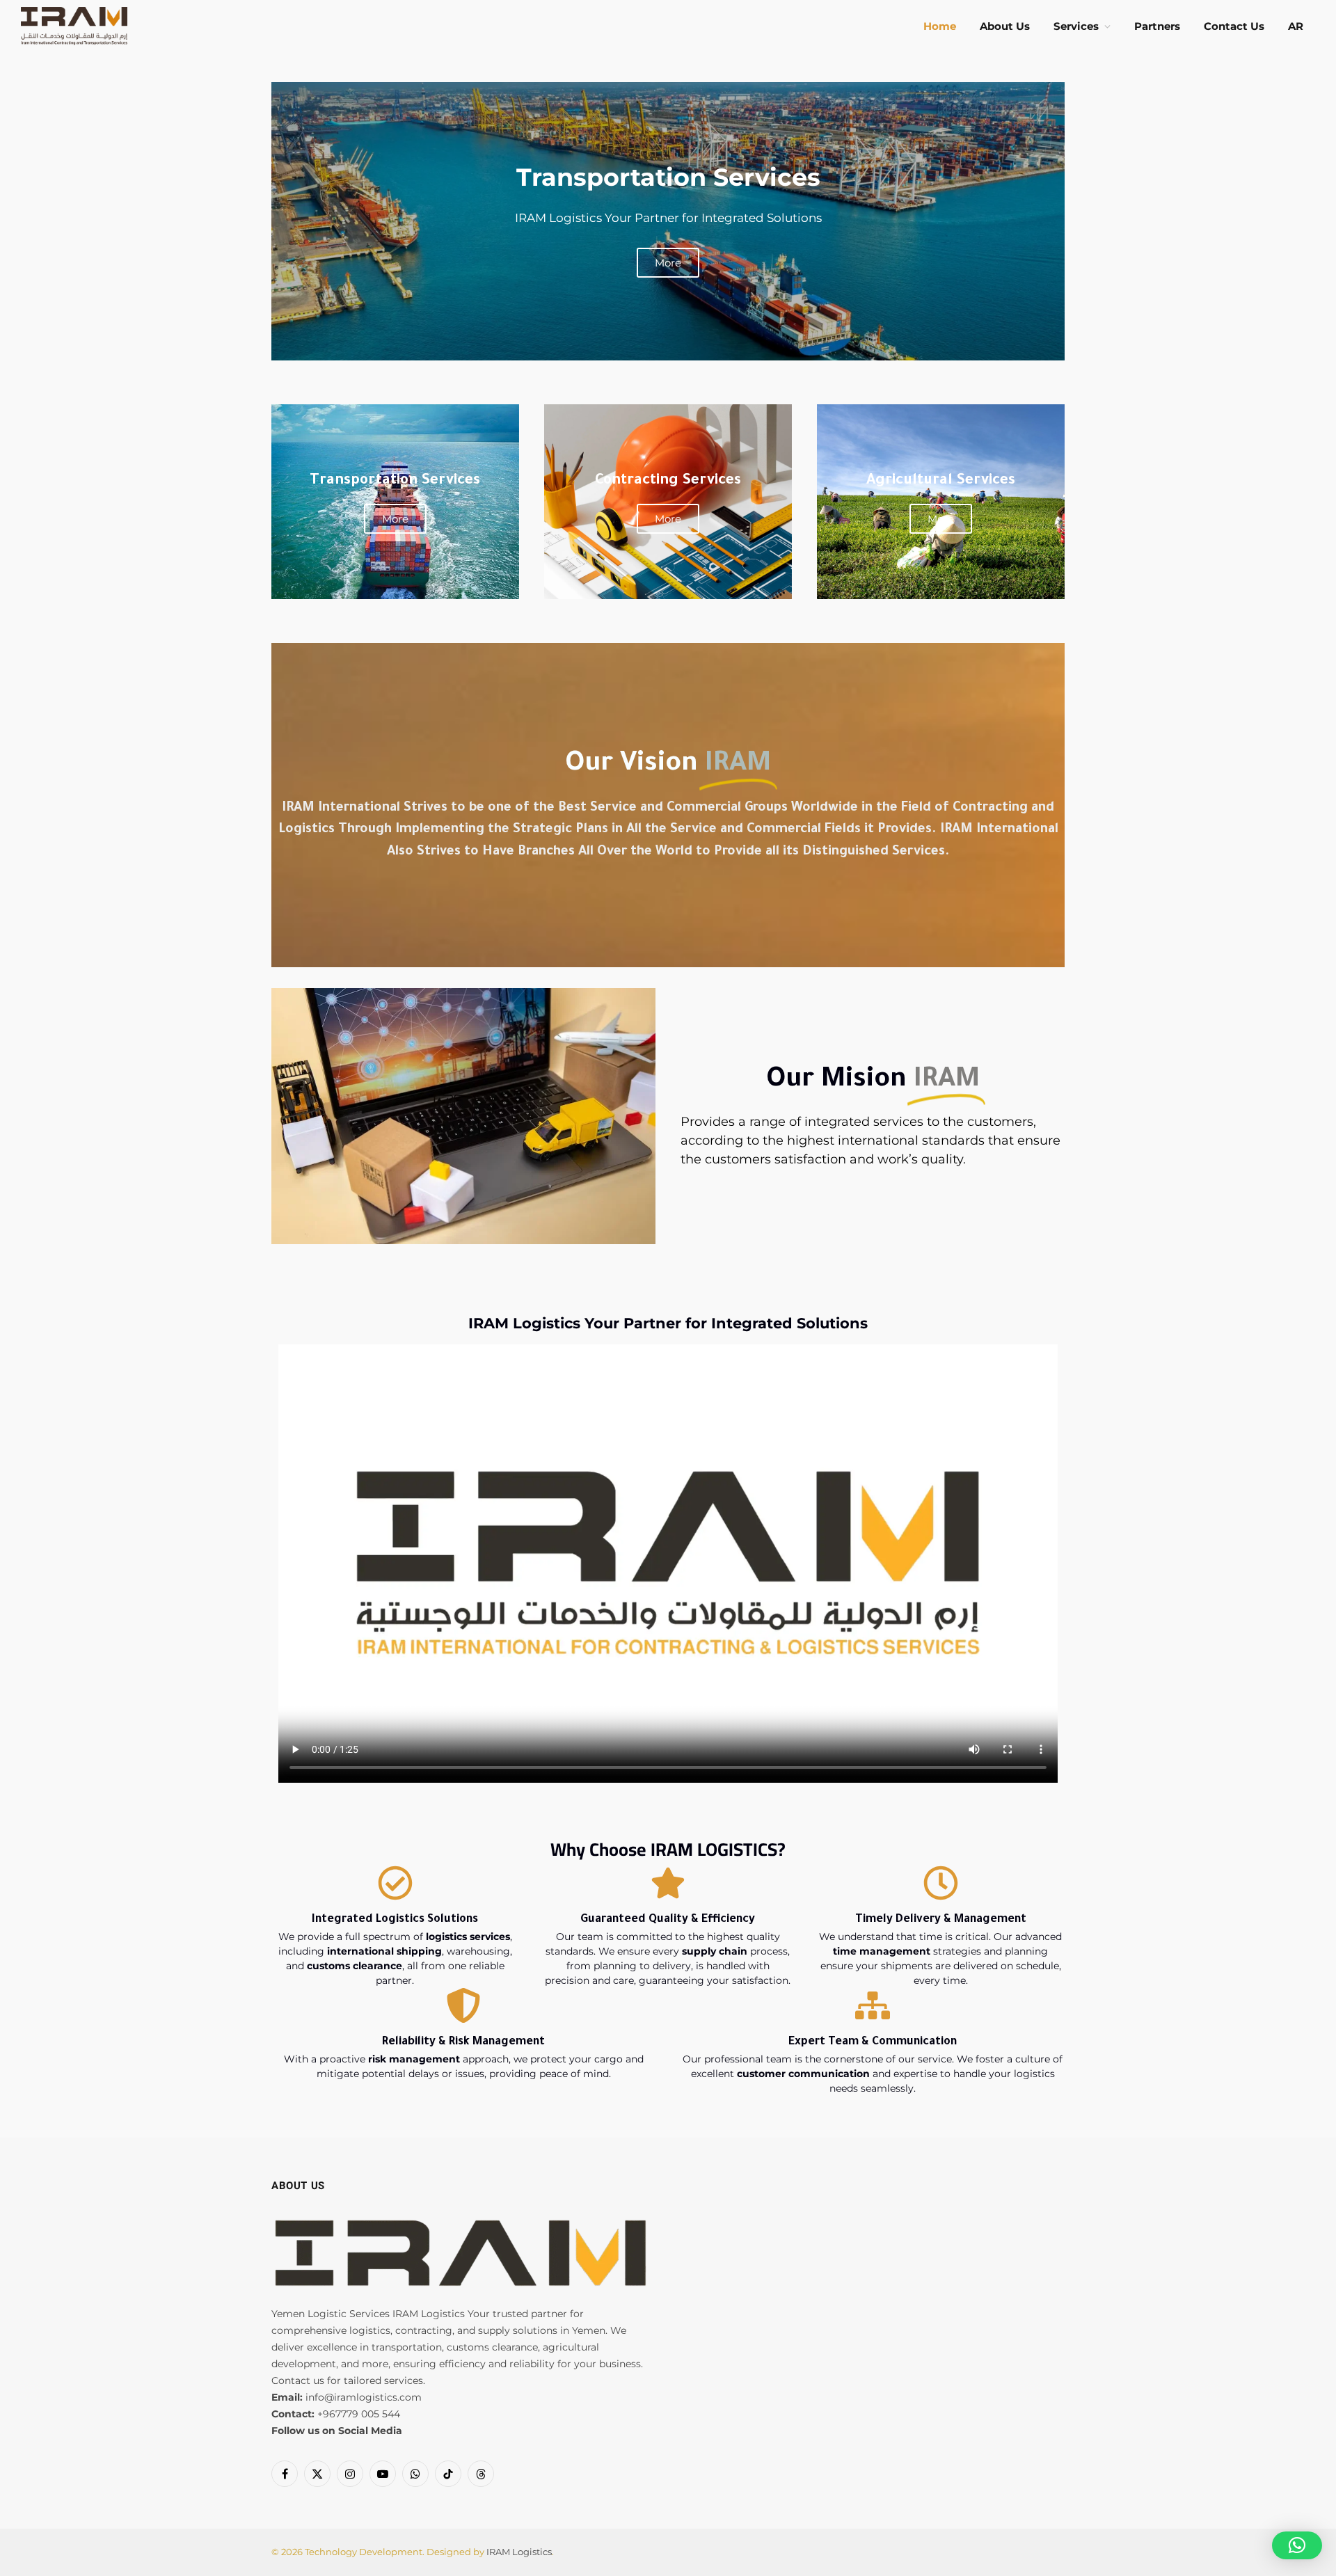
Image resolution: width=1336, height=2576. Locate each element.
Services (1076, 26)
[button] (1297, 2545)
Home (940, 26)
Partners (1157, 26)
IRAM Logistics (519, 2552)
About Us (1005, 26)
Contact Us (1234, 26)
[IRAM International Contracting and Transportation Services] (74, 26)
